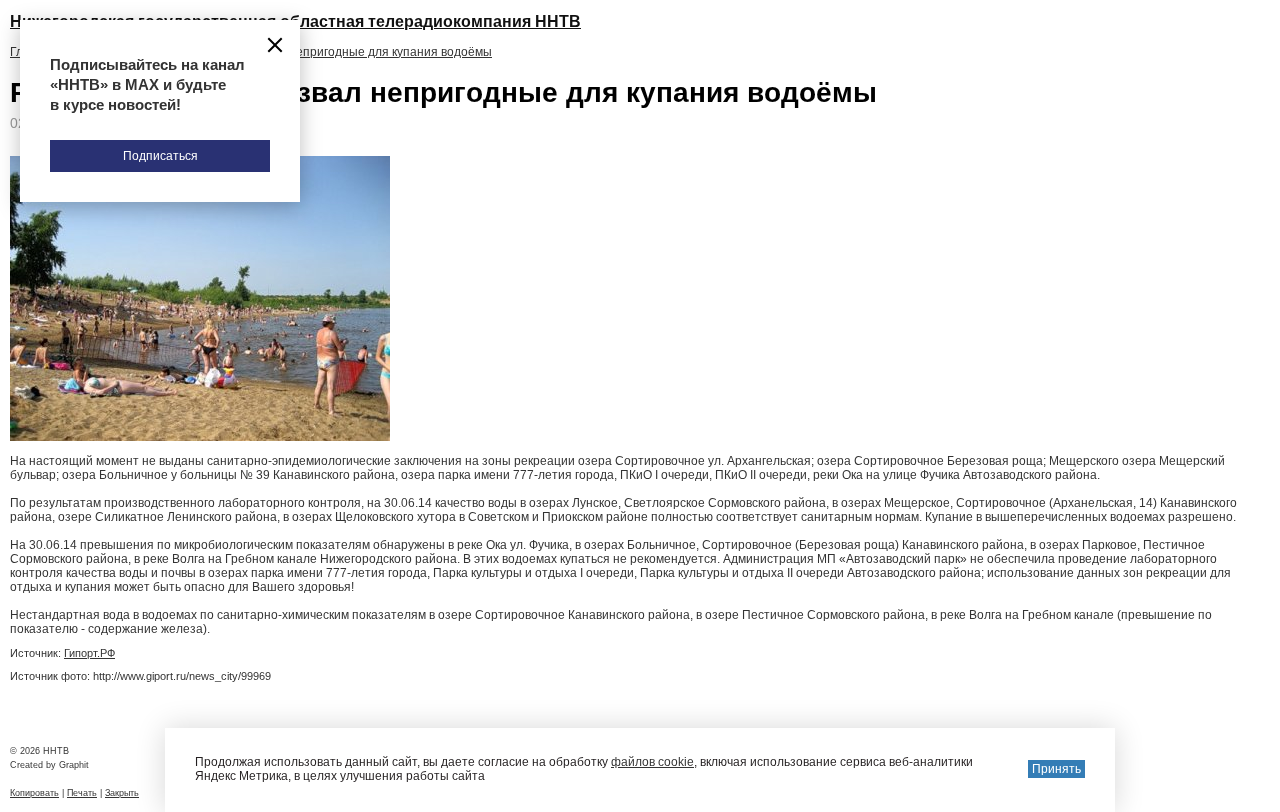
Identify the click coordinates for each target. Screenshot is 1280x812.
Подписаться (160, 156)
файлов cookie (652, 762)
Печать (82, 793)
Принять (1056, 769)
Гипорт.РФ (89, 653)
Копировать (34, 793)
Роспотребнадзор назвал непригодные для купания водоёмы (316, 52)
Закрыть (122, 793)
